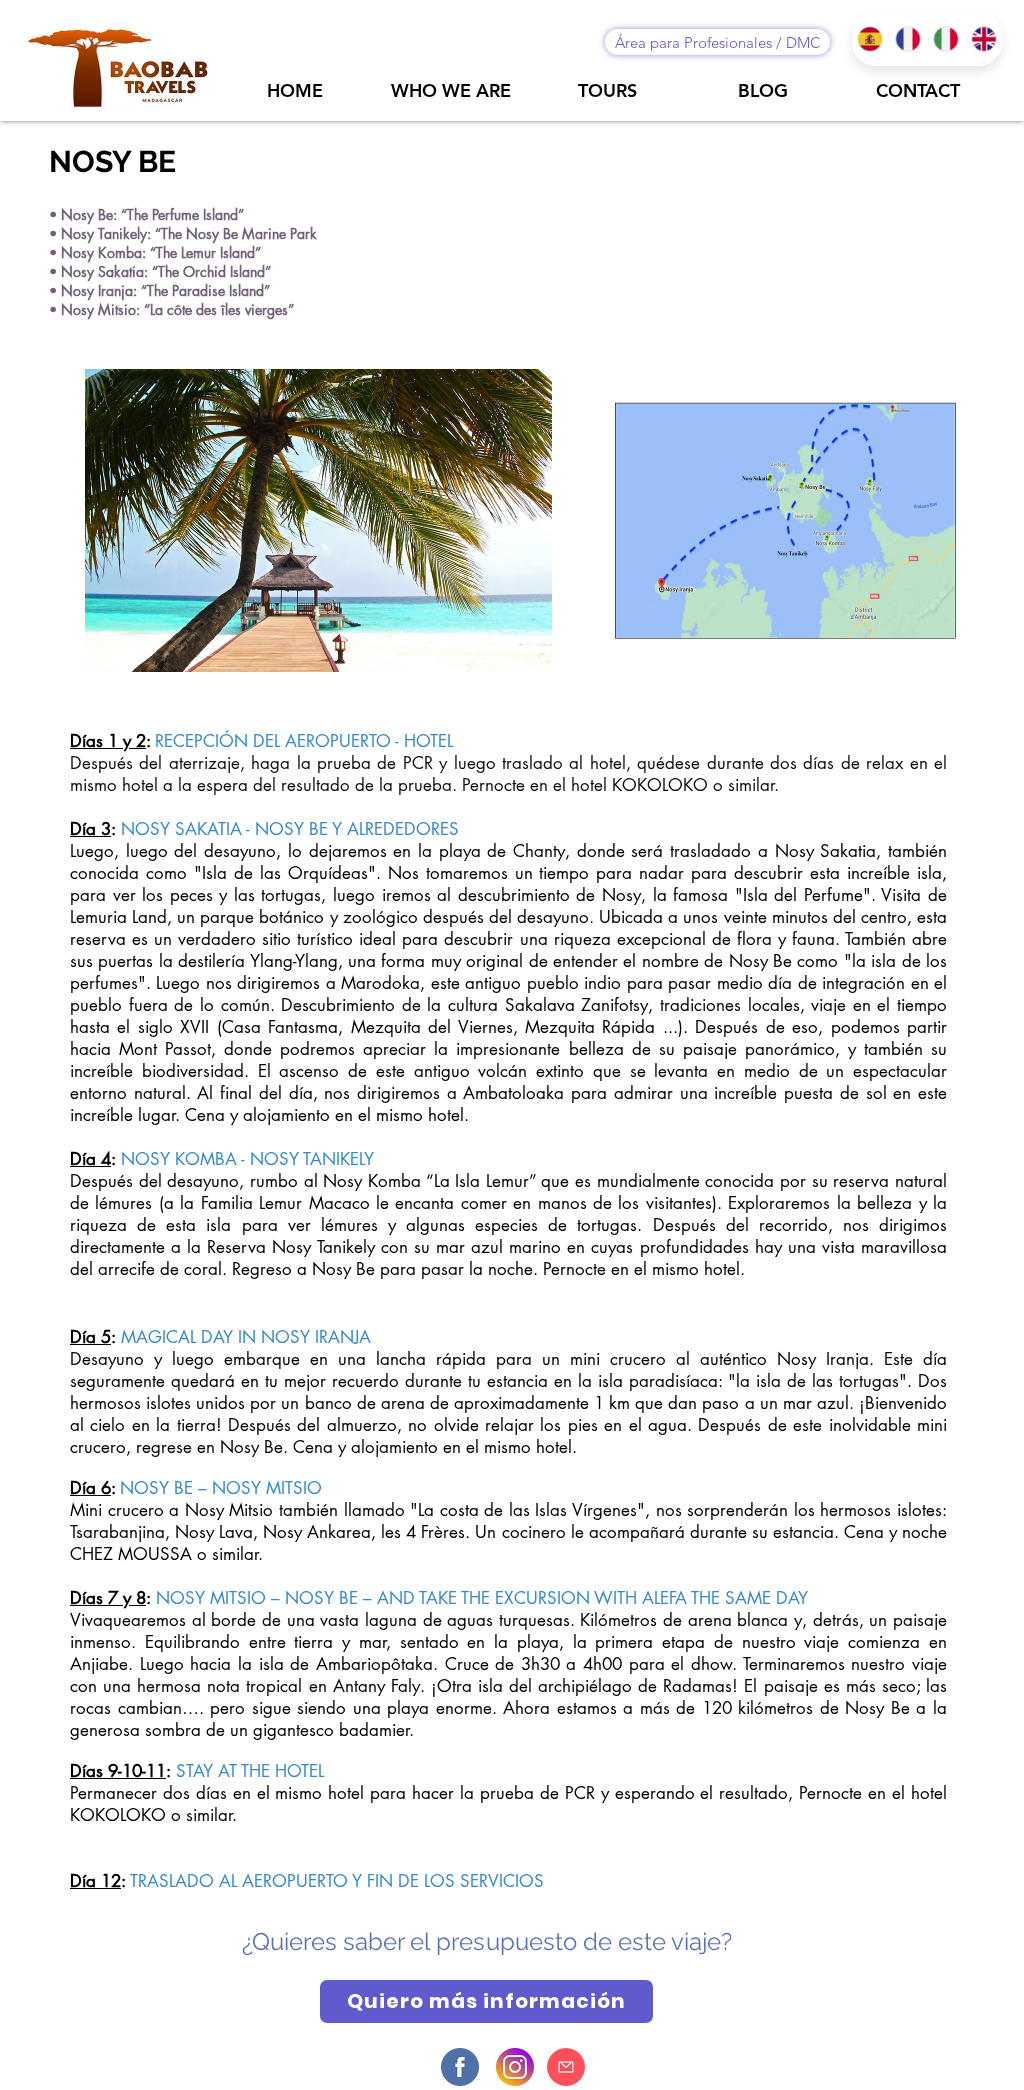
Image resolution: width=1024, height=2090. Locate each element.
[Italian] (946, 39)
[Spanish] (870, 39)
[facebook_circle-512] (460, 2067)
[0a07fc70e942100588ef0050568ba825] (515, 2067)
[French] (908, 39)
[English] (983, 39)
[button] (318, 520)
